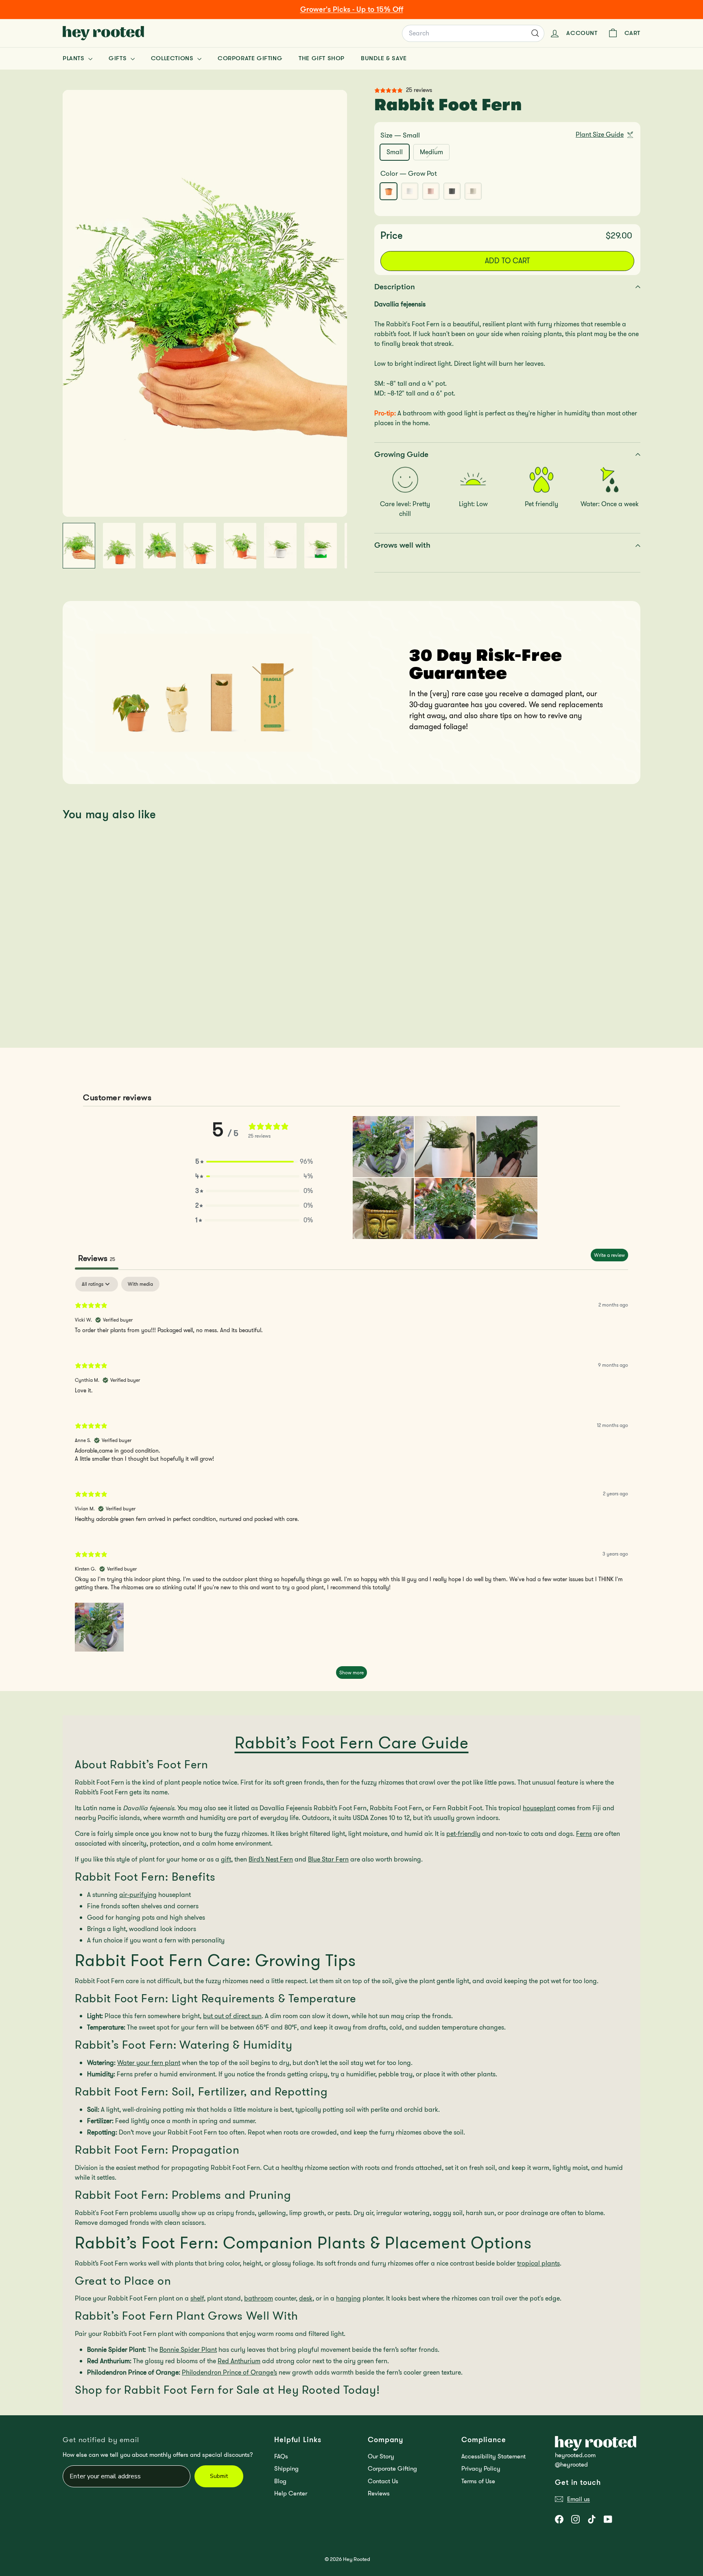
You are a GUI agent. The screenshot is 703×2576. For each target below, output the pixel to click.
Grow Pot (389, 191)
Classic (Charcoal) (452, 191)
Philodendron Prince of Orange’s (229, 2372)
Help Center (291, 2493)
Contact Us (383, 2481)
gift (226, 1859)
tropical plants (538, 2263)
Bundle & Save (384, 58)
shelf (197, 2298)
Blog (280, 2481)
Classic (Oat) (473, 191)
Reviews (379, 2493)
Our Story (381, 2456)
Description (395, 287)
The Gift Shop (322, 58)
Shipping (286, 2469)
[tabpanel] (351, 1482)
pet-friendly (463, 1834)
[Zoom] (205, 303)
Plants (74, 58)
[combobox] (473, 33)
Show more (351, 1673)
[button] (254, 1162)
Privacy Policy (481, 2469)
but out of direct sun (232, 2016)
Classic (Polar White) (410, 191)
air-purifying (138, 1895)
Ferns (584, 1834)
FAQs (281, 2456)
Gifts (119, 58)
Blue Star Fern (328, 1859)
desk (306, 2298)
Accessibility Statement (493, 2456)
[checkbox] (140, 1284)
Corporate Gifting (250, 58)
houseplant (539, 1808)
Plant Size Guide (600, 134)
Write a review (609, 1255)
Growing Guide (401, 454)
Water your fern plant (149, 2063)
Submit (219, 2476)
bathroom (259, 2298)
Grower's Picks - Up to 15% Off (352, 9)
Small (395, 152)
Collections (173, 58)
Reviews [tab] (97, 1258)
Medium (434, 153)
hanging (348, 2298)
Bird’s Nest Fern (271, 1859)
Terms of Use (478, 2481)
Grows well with (402, 545)
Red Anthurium (239, 2361)
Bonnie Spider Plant (188, 2350)
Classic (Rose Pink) (431, 191)
